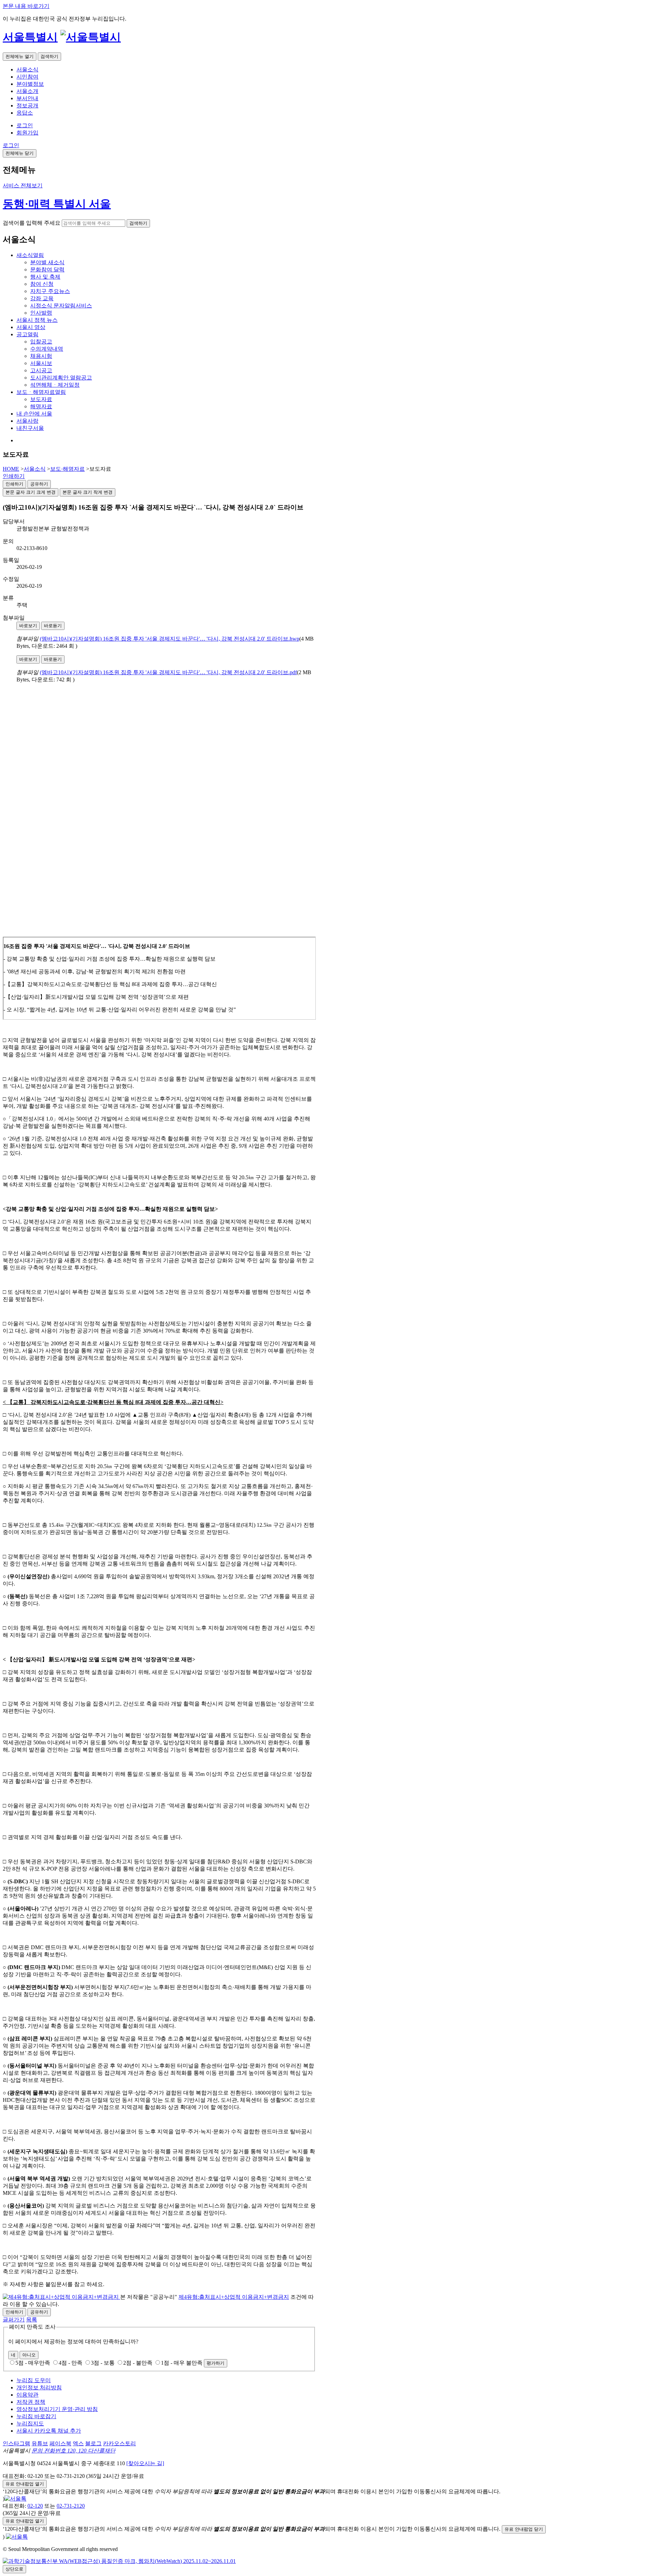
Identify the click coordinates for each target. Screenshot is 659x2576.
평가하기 (216, 2363)
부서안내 (27, 98)
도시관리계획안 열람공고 (61, 378)
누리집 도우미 (34, 2380)
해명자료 (41, 406)
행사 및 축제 (45, 277)
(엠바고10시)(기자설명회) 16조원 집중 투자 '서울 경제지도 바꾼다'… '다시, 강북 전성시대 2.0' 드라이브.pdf (168, 672)
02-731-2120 (71, 2506)
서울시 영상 (31, 327)
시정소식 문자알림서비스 (61, 306)
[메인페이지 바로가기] (91, 37)
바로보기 (28, 626)
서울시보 (41, 363)
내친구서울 (30, 428)
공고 (27, 334)
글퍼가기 (14, 2320)
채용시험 (41, 356)
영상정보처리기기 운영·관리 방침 (57, 2409)
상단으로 (14, 2569)
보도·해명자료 (67, 469)
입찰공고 (41, 342)
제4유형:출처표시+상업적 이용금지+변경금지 (234, 2297)
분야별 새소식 (47, 262)
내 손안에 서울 (34, 414)
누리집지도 (30, 2423)
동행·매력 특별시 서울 (57, 204)
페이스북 (60, 2443)
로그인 (25, 125)
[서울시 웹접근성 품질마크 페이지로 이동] (119, 2561)
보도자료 (41, 399)
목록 (32, 2320)
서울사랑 (27, 421)
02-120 (35, 2506)
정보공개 (27, 106)
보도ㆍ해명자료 (41, 392)
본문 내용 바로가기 (26, 6)
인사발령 (41, 313)
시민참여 (27, 77)
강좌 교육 (42, 298)
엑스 (78, 2443)
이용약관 (27, 2395)
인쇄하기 (14, 476)
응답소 (25, 113)
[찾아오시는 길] (145, 2463)
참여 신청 (42, 284)
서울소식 (27, 69)
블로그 (93, 2443)
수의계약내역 (47, 349)
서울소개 (27, 91)
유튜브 (40, 2443)
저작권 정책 (31, 2402)
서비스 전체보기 (23, 185)
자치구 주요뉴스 (50, 291)
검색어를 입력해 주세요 (32, 223)
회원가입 (27, 133)
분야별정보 (30, 84)
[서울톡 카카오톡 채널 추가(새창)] (15, 2499)
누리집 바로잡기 (36, 2416)
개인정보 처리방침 (39, 2387)
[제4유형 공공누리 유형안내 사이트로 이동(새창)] (61, 2297)
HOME (11, 469)
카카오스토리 (119, 2443)
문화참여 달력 (47, 270)
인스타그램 (16, 2443)
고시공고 (41, 370)
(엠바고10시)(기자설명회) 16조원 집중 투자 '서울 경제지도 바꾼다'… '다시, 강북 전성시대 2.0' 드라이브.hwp (170, 639)
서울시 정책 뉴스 (37, 320)
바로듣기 (53, 626)
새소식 (30, 255)
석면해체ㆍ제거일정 (55, 385)
